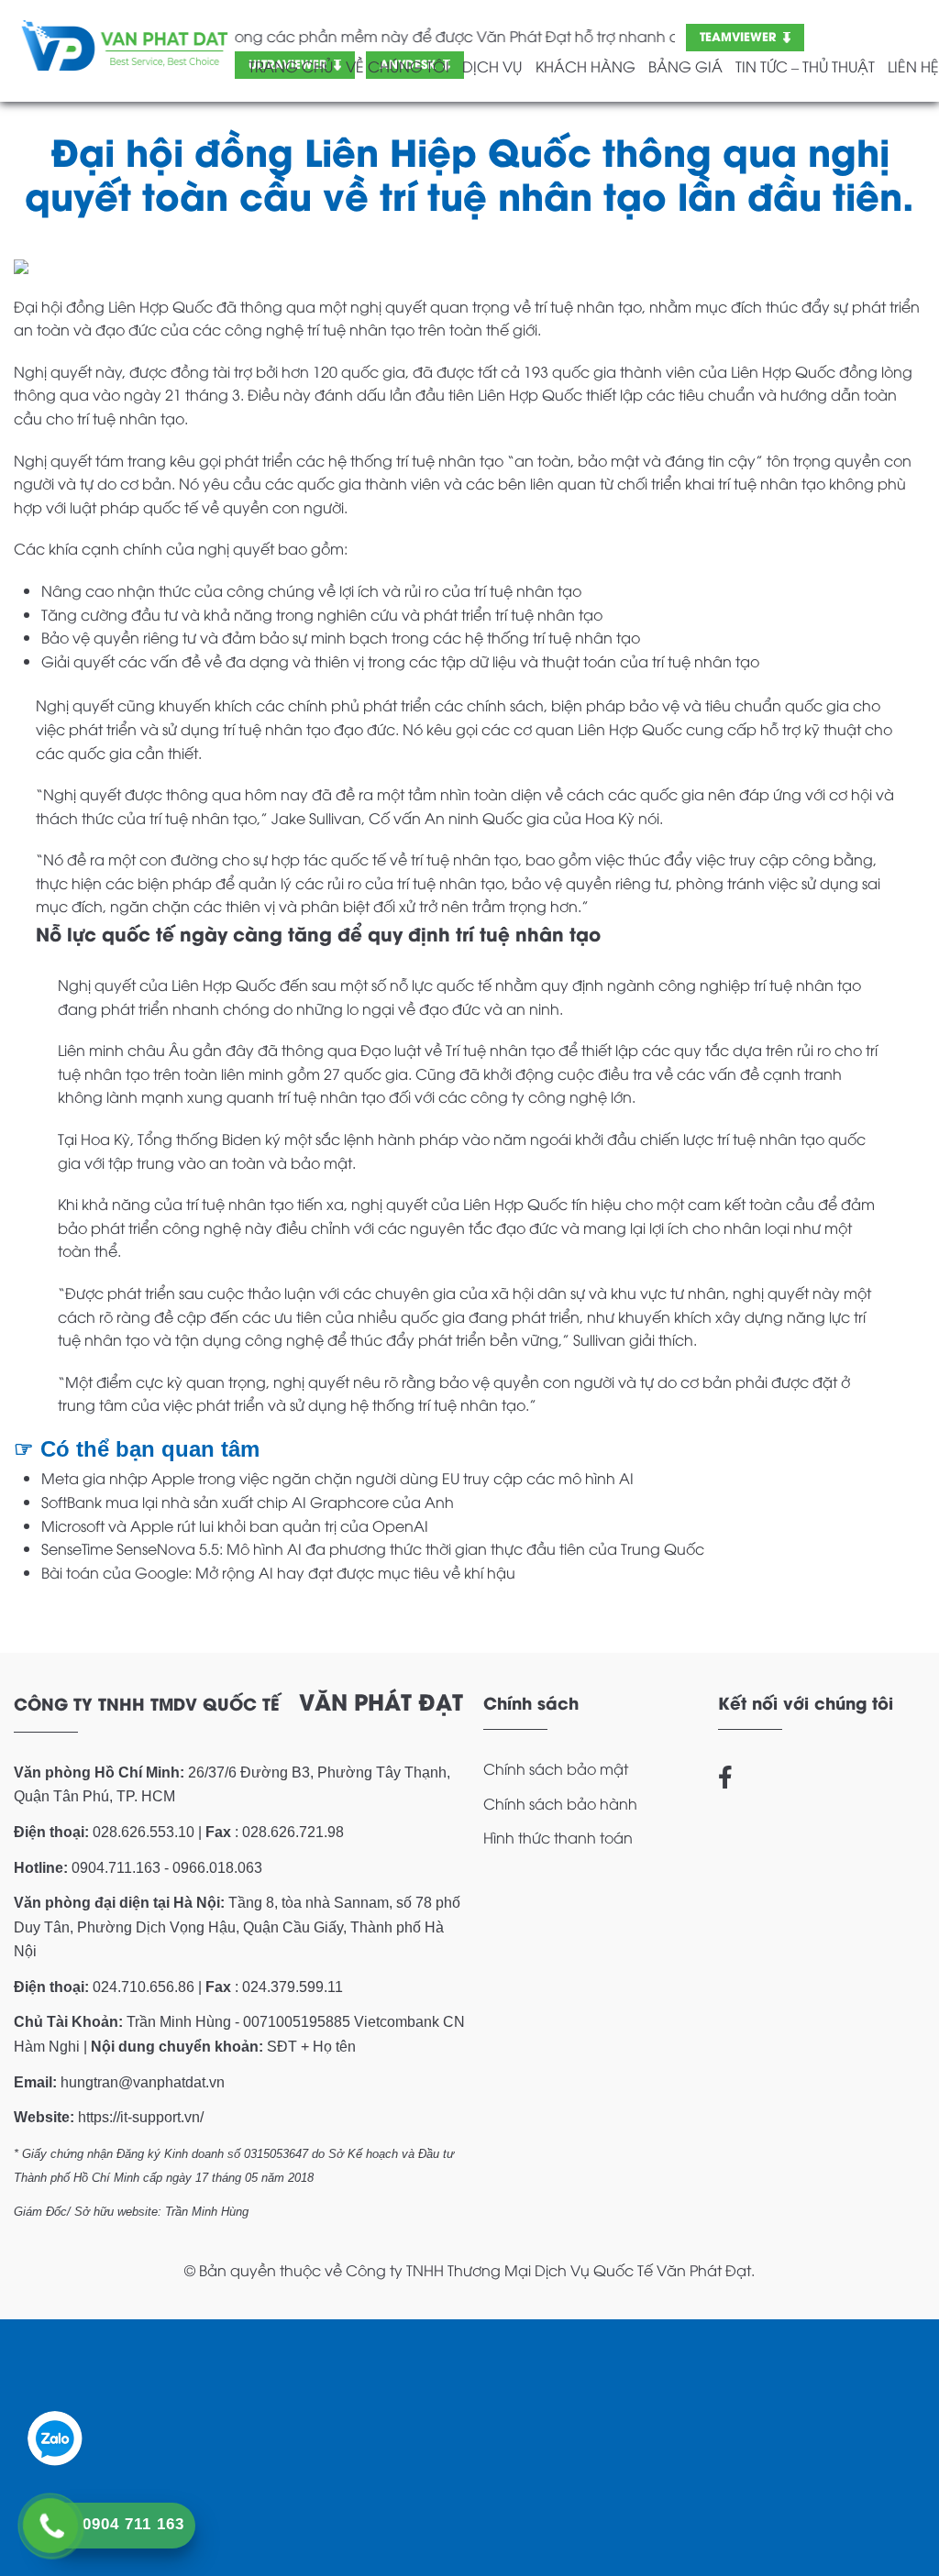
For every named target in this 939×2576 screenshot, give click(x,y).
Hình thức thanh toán (558, 1837)
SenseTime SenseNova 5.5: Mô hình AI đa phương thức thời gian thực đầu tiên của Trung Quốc (373, 1548)
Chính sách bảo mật (556, 1768)
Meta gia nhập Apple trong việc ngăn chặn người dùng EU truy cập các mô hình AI (337, 1478)
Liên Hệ (913, 66)
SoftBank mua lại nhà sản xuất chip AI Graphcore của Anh (248, 1502)
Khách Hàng (585, 66)
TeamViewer (738, 35)
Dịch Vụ (492, 66)
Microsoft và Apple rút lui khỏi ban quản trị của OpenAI (235, 1525)
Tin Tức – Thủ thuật (805, 66)
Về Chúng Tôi (398, 66)
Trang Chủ (291, 66)
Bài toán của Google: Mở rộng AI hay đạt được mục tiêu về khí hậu (278, 1572)
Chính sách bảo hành (560, 1803)
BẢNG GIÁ (685, 66)
